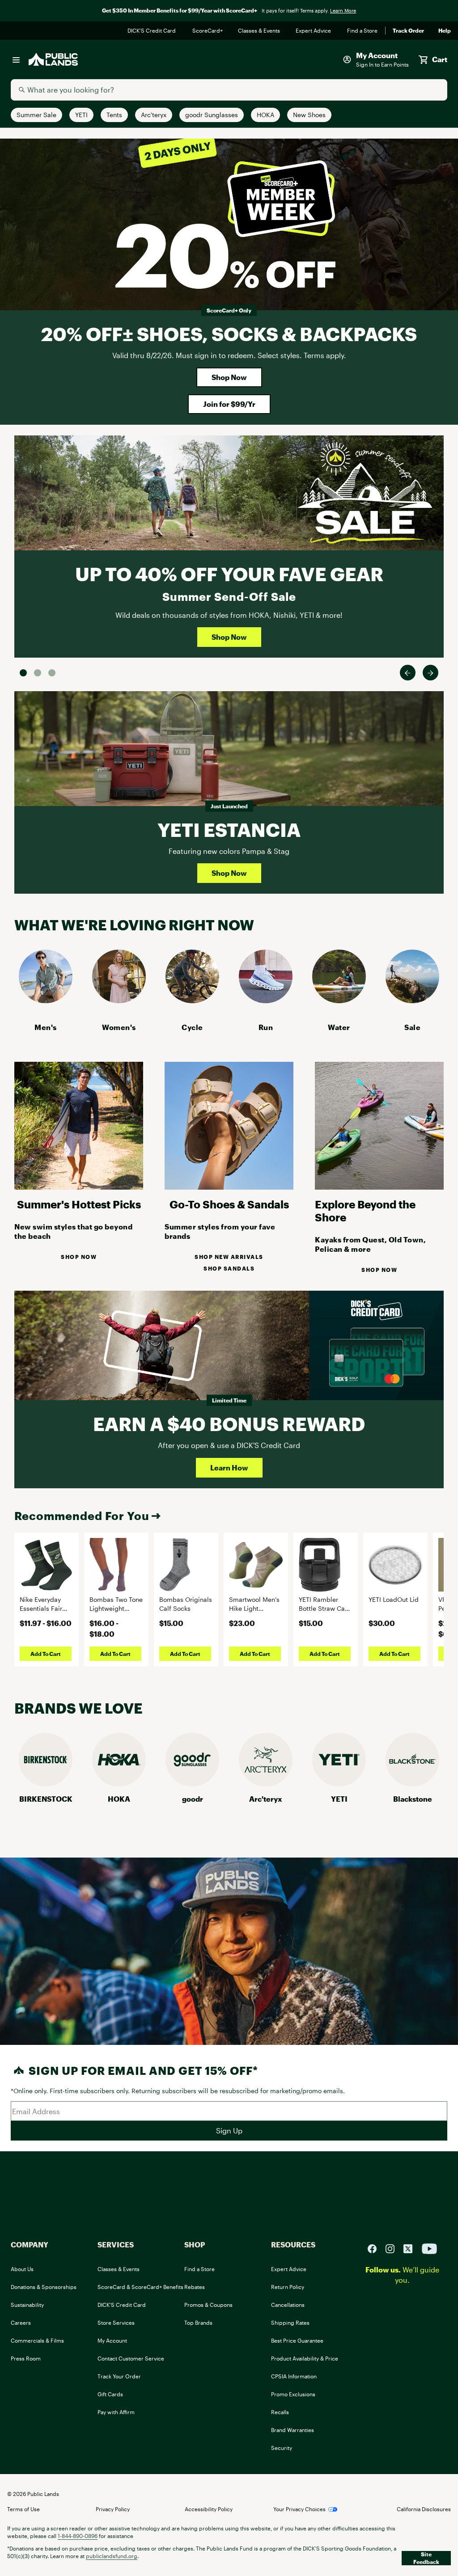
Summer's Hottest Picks (79, 1204)
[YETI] (339, 1784)
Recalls (280, 2412)
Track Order (408, 31)
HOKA (119, 1799)
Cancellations (288, 2305)
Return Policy (288, 2287)
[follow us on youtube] (429, 2248)
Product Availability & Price (305, 2358)
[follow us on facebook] (376, 2248)
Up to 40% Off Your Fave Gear (229, 574)
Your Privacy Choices (299, 2509)
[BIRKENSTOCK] (46, 1784)
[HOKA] (119, 1784)
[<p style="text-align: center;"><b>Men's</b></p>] (46, 1000)
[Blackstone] (412, 1784)
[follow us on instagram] (394, 2248)
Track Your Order (119, 2376)
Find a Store (363, 31)
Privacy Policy (113, 2509)
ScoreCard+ (208, 31)
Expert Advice (314, 31)
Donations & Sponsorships (44, 2287)
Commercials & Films (37, 2340)
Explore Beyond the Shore (365, 1211)
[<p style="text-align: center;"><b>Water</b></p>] (339, 1000)
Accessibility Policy (209, 2509)
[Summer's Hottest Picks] (79, 1187)
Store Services (116, 2323)
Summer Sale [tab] (23, 673)
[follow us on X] (411, 2248)
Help (445, 31)
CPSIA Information (294, 2376)
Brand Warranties (293, 2430)
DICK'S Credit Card (153, 31)
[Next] (430, 673)
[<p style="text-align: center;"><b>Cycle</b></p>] (192, 1000)
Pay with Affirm (116, 2412)
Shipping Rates (290, 2323)
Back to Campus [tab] (38, 673)
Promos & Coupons (208, 2305)
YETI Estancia (229, 830)
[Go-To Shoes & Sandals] (229, 1187)
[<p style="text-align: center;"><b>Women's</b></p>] (119, 1000)
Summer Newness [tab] (52, 673)
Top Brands (198, 2323)
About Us (22, 2269)
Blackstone (413, 1799)
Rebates (195, 2287)
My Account (112, 2340)
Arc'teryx (266, 1799)
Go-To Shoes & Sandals (229, 1204)
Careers (21, 2323)
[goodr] (192, 1784)
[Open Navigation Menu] (16, 59)
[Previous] (408, 673)
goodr (193, 1799)
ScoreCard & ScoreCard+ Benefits (140, 2287)
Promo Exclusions (293, 2394)
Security (282, 2448)
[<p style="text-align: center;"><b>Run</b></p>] (266, 1000)
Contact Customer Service (131, 2358)
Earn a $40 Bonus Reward (229, 1424)
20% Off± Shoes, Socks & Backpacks (229, 334)
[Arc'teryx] (266, 1784)
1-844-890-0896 (78, 2536)
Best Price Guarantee (297, 2340)
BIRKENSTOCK (46, 1799)
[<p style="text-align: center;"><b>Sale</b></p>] (412, 1000)
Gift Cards (110, 2394)
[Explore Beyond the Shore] (379, 1187)
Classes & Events (260, 31)
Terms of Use (23, 2509)
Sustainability (27, 2305)
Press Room (26, 2358)
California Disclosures (424, 2509)
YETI (339, 1799)
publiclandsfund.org (112, 2556)
